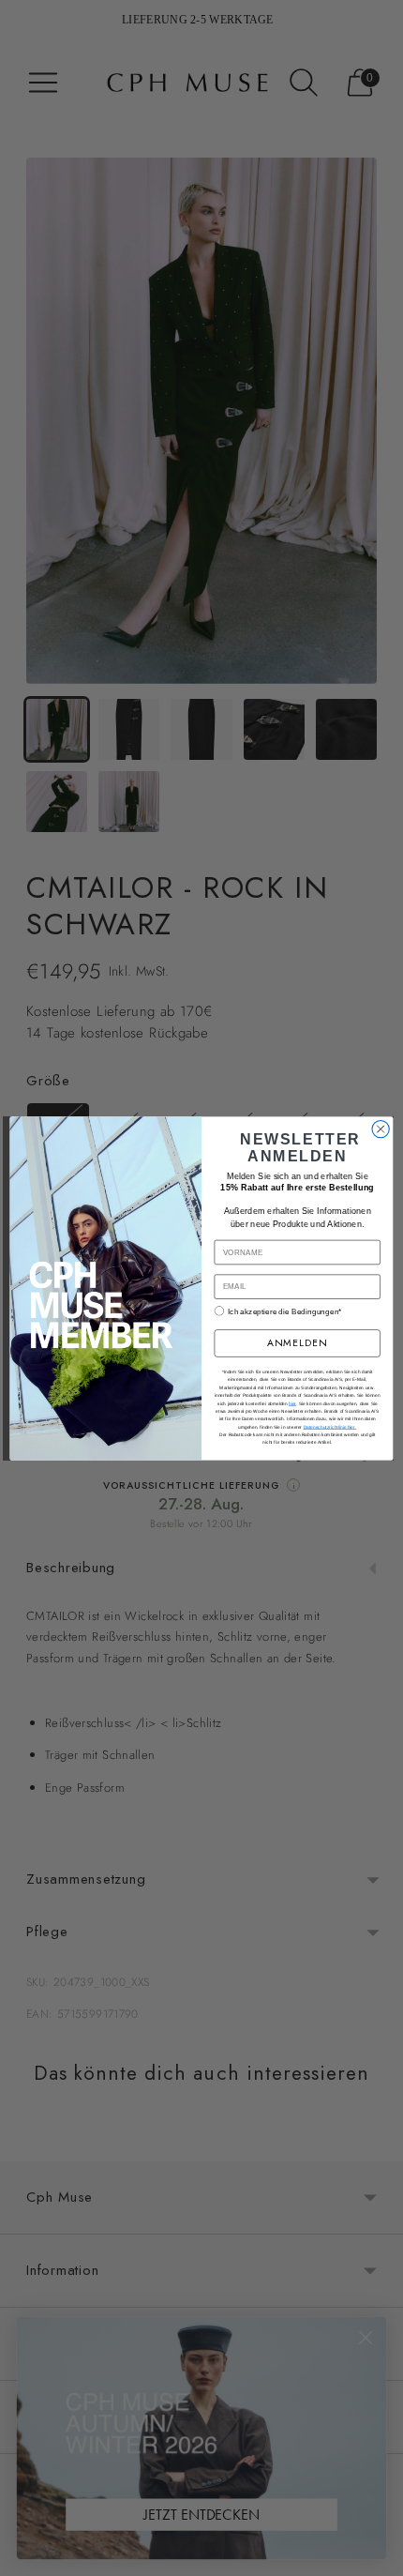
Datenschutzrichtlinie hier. (330, 1426)
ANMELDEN (298, 1343)
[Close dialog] (381, 1129)
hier (292, 1403)
